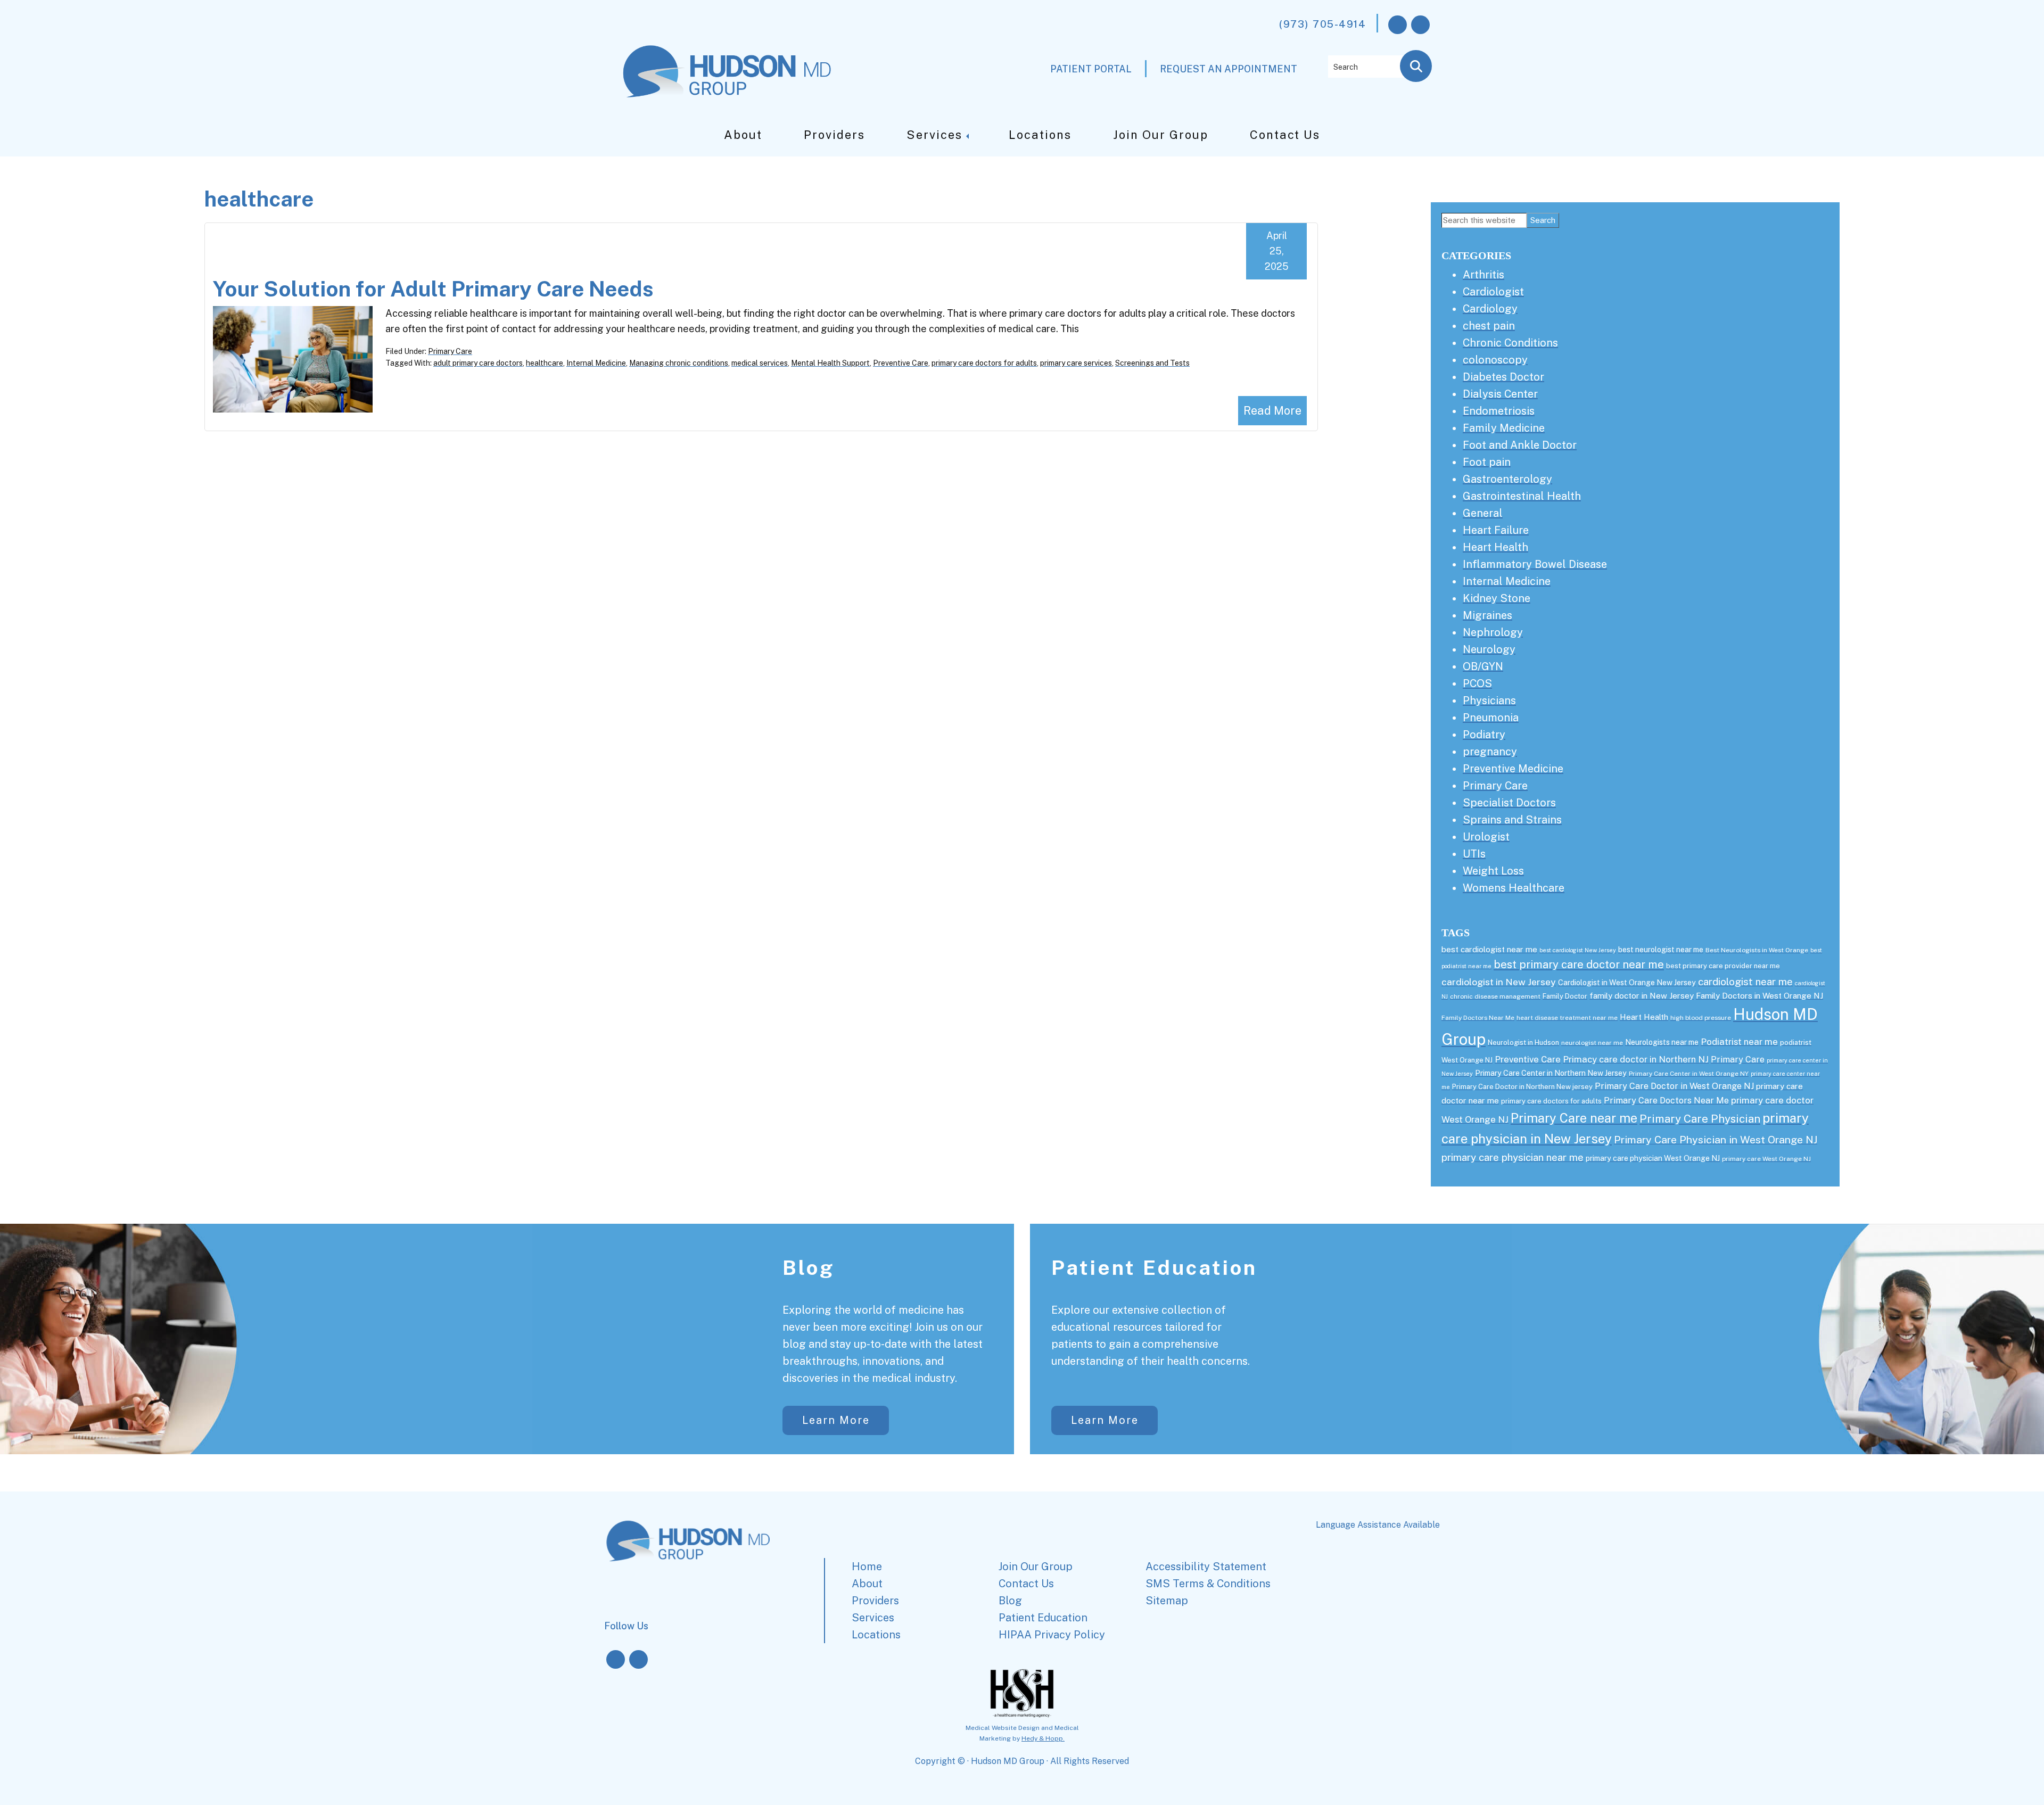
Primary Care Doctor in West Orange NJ (1674, 1086)
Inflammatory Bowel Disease (1535, 564)
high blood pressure (1701, 1018)
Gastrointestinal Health (1522, 496)
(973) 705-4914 (1322, 24)
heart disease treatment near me (1567, 1018)
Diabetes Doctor (1503, 377)
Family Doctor (1565, 996)
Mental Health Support (830, 363)
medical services (760, 363)
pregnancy (1490, 752)
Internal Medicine (596, 363)
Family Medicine (1504, 428)
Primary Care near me (1574, 1118)
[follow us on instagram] (1420, 25)
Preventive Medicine (1513, 769)
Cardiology (1490, 309)
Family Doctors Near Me (1478, 1018)
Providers (834, 135)
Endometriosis (1499, 411)
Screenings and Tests (1152, 363)
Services (934, 135)
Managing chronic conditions (679, 363)
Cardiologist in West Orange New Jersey (1627, 983)
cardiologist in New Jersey (1499, 982)
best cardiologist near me (1489, 949)
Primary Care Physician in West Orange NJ (1716, 1139)
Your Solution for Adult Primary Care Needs (433, 289)
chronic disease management (1495, 996)
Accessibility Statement (1206, 1567)
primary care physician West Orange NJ (1653, 1158)
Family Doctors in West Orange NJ (1759, 996)
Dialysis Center (1500, 394)
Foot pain (1487, 462)
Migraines (1487, 615)
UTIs (1474, 854)
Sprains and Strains (1512, 820)
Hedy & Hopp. (1043, 1738)
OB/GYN (1483, 666)
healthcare (545, 363)
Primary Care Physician (1700, 1119)
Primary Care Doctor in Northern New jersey (1522, 1087)
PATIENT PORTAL (1091, 69)
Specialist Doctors (1509, 803)
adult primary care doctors (478, 363)
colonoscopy (1495, 360)
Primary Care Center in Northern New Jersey (1551, 1073)
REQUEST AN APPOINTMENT (1229, 69)
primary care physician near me (1513, 1157)
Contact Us (1285, 135)
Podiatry (1484, 735)
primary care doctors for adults (984, 363)
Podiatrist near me (1739, 1042)
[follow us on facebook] (1398, 25)
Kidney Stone (1497, 598)
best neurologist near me (1661, 950)
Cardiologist (1493, 292)
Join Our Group (1161, 135)
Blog (809, 1268)
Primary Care (450, 351)
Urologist (1486, 837)
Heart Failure (1496, 530)
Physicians (1489, 700)
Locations (1040, 135)
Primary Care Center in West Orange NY (1689, 1074)
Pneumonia (1491, 718)
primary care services (1076, 363)
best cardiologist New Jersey (1578, 950)
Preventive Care (901, 363)
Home (867, 1567)
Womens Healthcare (1514, 888)
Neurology (1489, 649)
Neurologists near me (1662, 1042)
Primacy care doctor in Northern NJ (1636, 1059)
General (1483, 513)
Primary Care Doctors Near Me (1666, 1101)
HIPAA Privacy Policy (1052, 1635)
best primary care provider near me (1723, 966)
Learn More (836, 1420)
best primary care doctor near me (1579, 965)
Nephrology (1493, 632)
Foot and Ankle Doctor (1520, 445)
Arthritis (1483, 275)
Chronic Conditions (1510, 343)
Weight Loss (1493, 871)
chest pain (1489, 326)
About (743, 135)
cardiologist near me (1745, 982)
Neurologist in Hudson (1523, 1042)
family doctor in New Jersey (1642, 996)
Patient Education (1154, 1268)
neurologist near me (1592, 1043)
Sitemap (1167, 1601)
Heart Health (1495, 547)
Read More (1272, 410)
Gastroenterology (1507, 479)
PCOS (1477, 683)
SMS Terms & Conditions (1208, 1584)
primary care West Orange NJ (1766, 1159)
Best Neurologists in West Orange (1757, 950)
